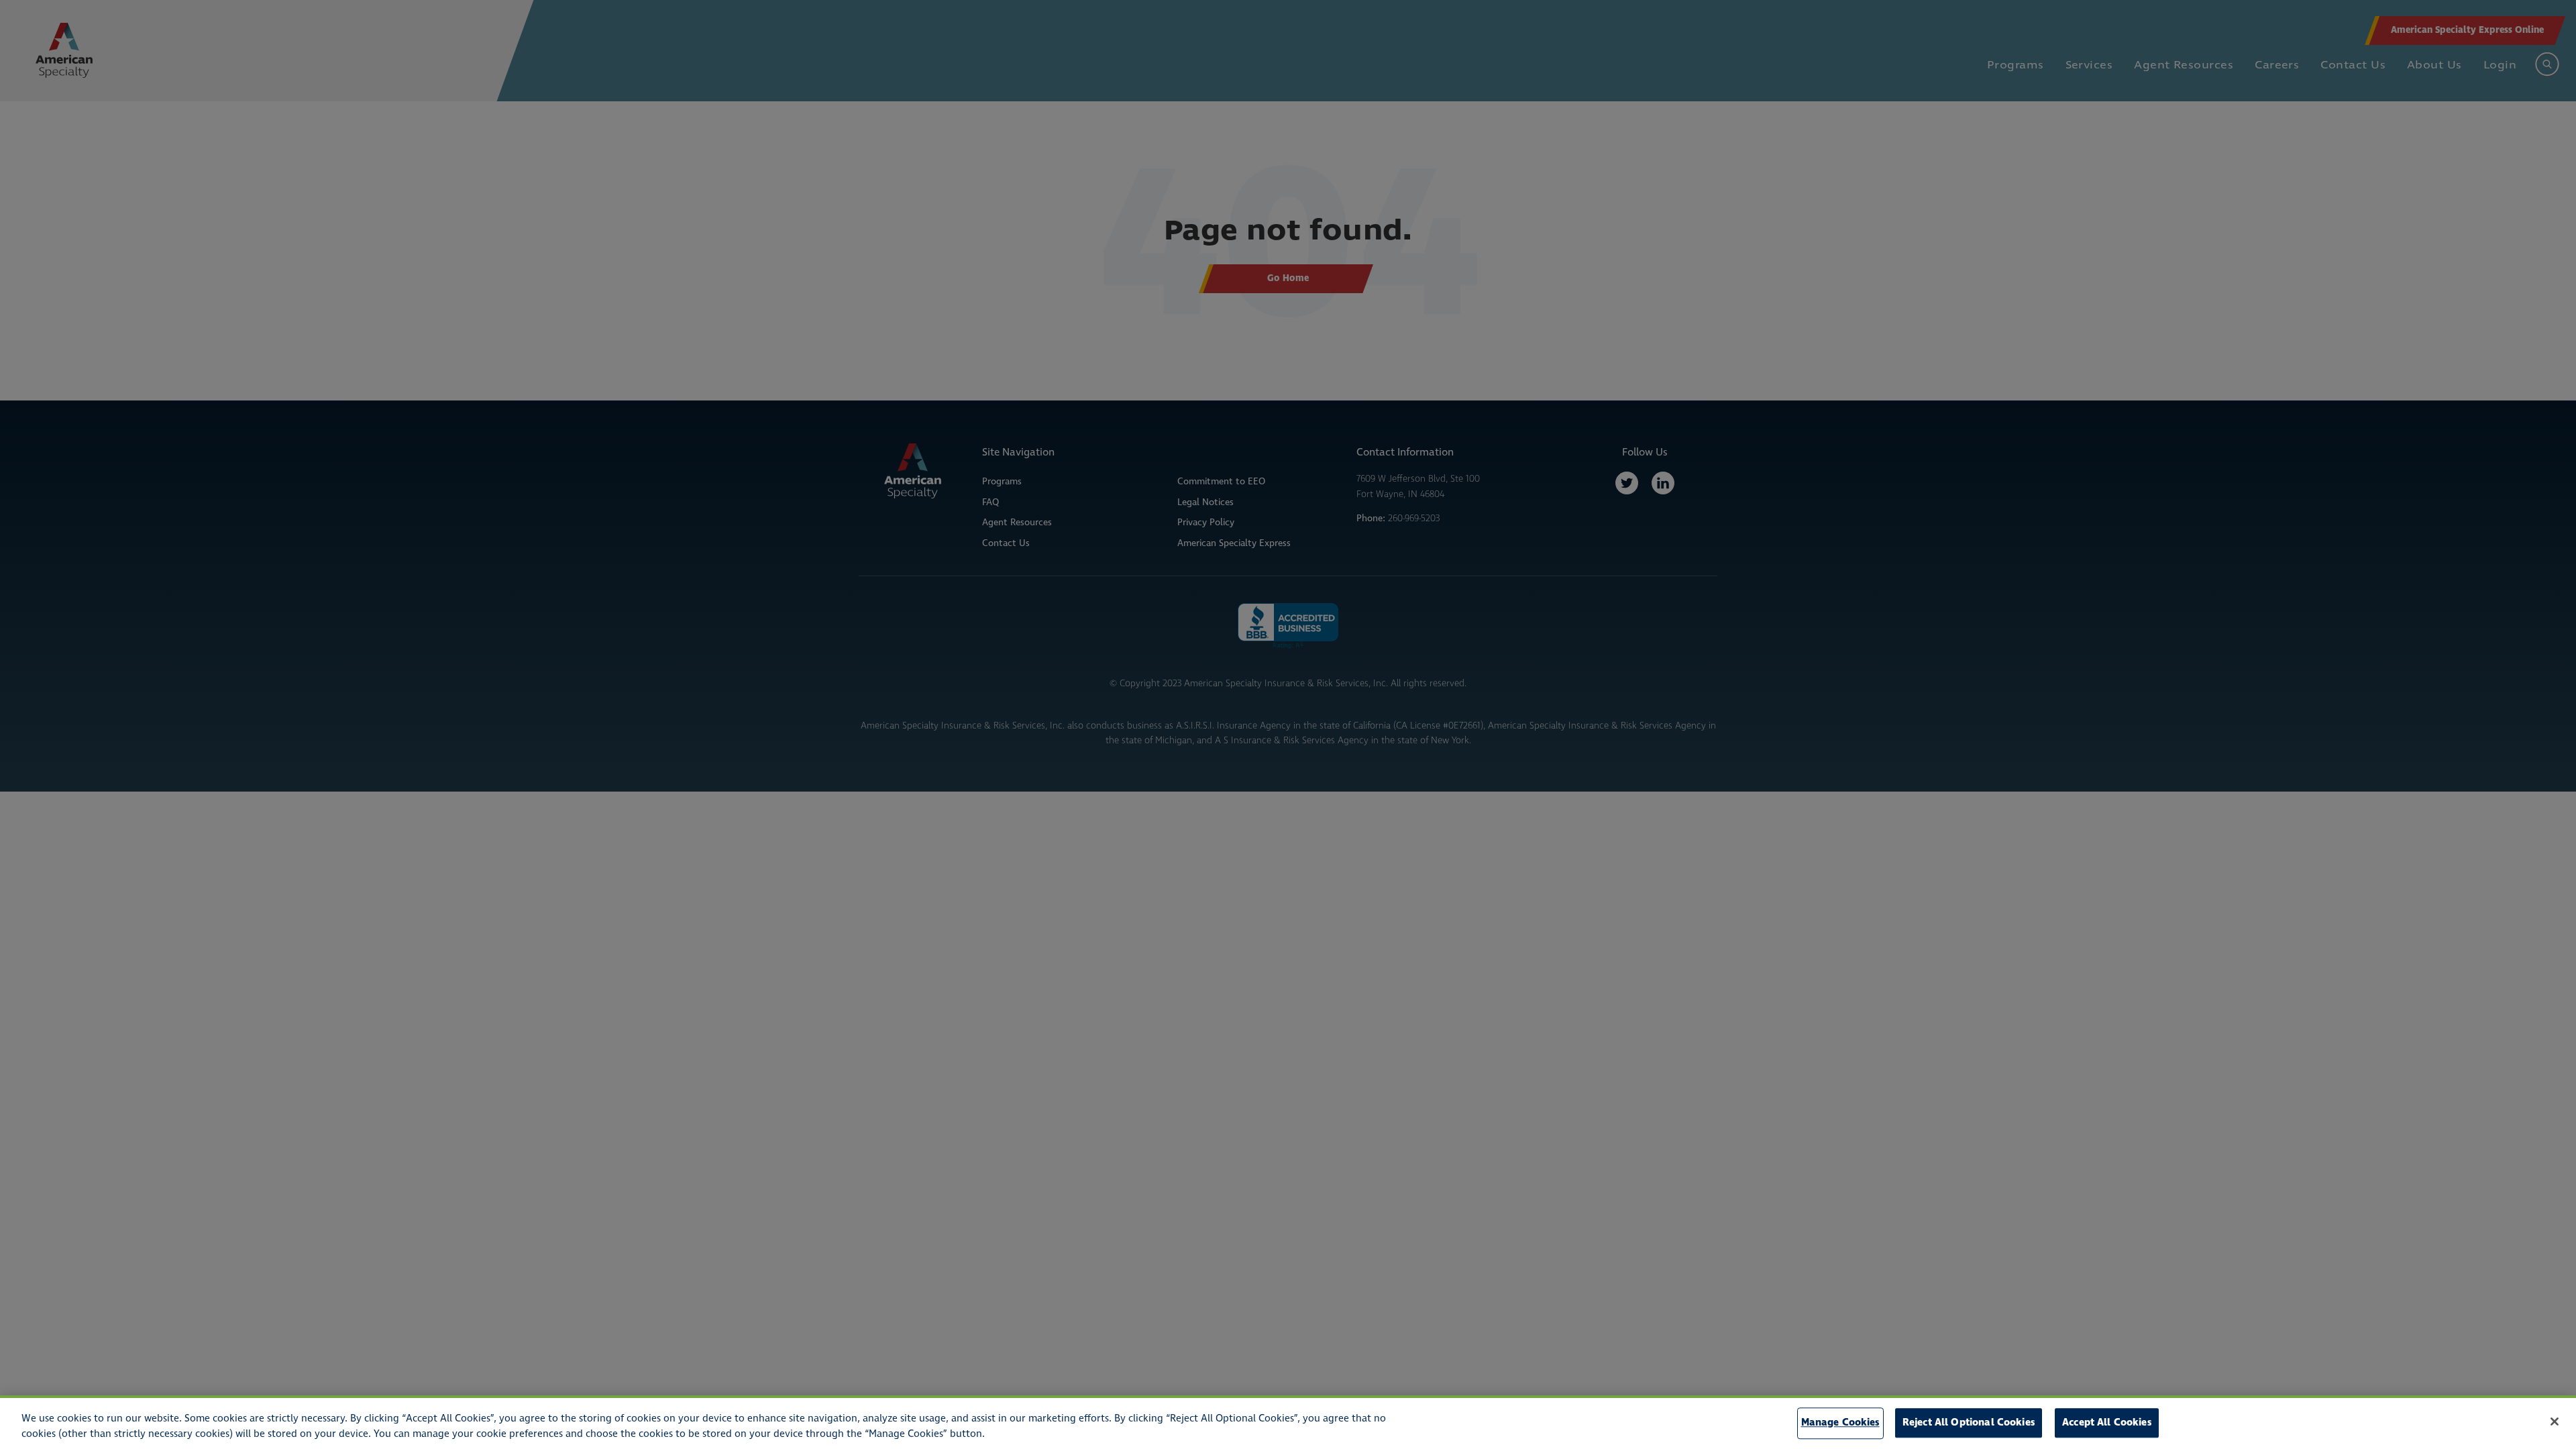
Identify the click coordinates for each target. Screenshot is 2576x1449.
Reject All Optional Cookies (1969, 1423)
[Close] (2555, 1421)
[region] (1288, 1422)
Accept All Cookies (2107, 1423)
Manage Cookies (1840, 1423)
